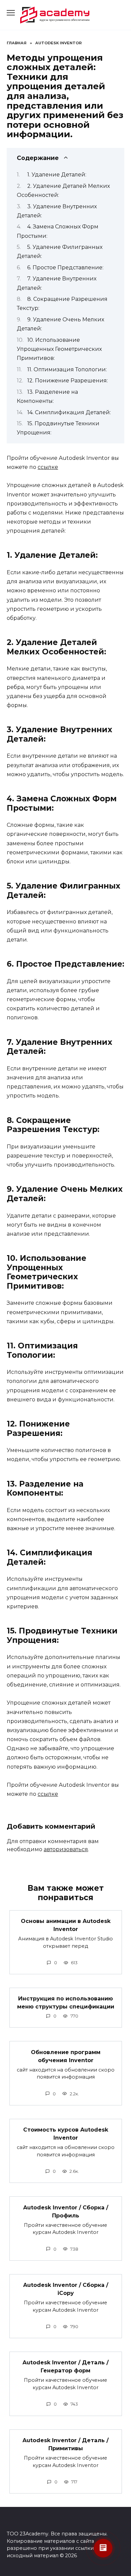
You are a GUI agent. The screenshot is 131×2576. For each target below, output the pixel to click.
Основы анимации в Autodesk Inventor (66, 1925)
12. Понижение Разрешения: (68, 381)
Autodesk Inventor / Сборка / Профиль (66, 2211)
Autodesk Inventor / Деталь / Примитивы (65, 2444)
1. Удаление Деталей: (57, 175)
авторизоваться (66, 1849)
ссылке (48, 467)
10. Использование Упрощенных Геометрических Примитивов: (59, 349)
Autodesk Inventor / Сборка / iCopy (66, 2289)
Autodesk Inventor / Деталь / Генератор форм (65, 2367)
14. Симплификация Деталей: (69, 412)
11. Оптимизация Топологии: (67, 369)
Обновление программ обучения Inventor (66, 2056)
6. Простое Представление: (65, 267)
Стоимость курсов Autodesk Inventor (66, 2134)
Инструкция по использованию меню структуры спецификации (66, 2003)
